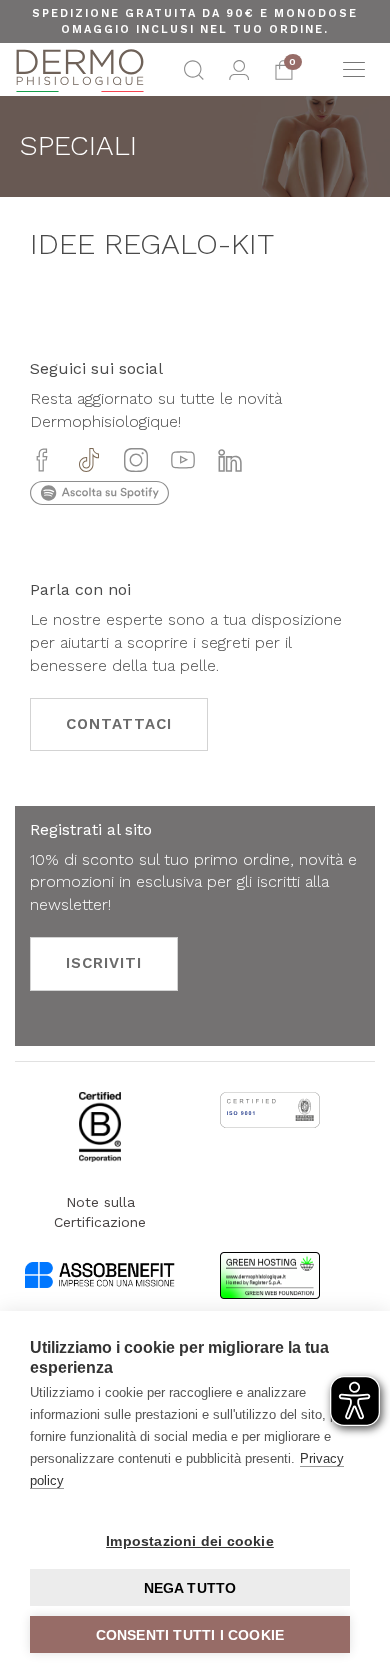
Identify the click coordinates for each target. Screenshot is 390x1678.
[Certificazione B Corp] (99, 1142)
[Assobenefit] (100, 1285)
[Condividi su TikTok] (89, 462)
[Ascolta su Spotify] (99, 499)
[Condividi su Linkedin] (230, 462)
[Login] (239, 75)
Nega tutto (190, 1588)
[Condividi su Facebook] (42, 462)
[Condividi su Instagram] (136, 462)
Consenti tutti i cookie (190, 1635)
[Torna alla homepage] (80, 70)
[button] (194, 75)
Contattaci (119, 724)
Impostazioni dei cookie (190, 1541)
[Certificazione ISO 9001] (270, 1125)
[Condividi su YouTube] (183, 462)
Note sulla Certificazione (100, 1212)
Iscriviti (104, 963)
